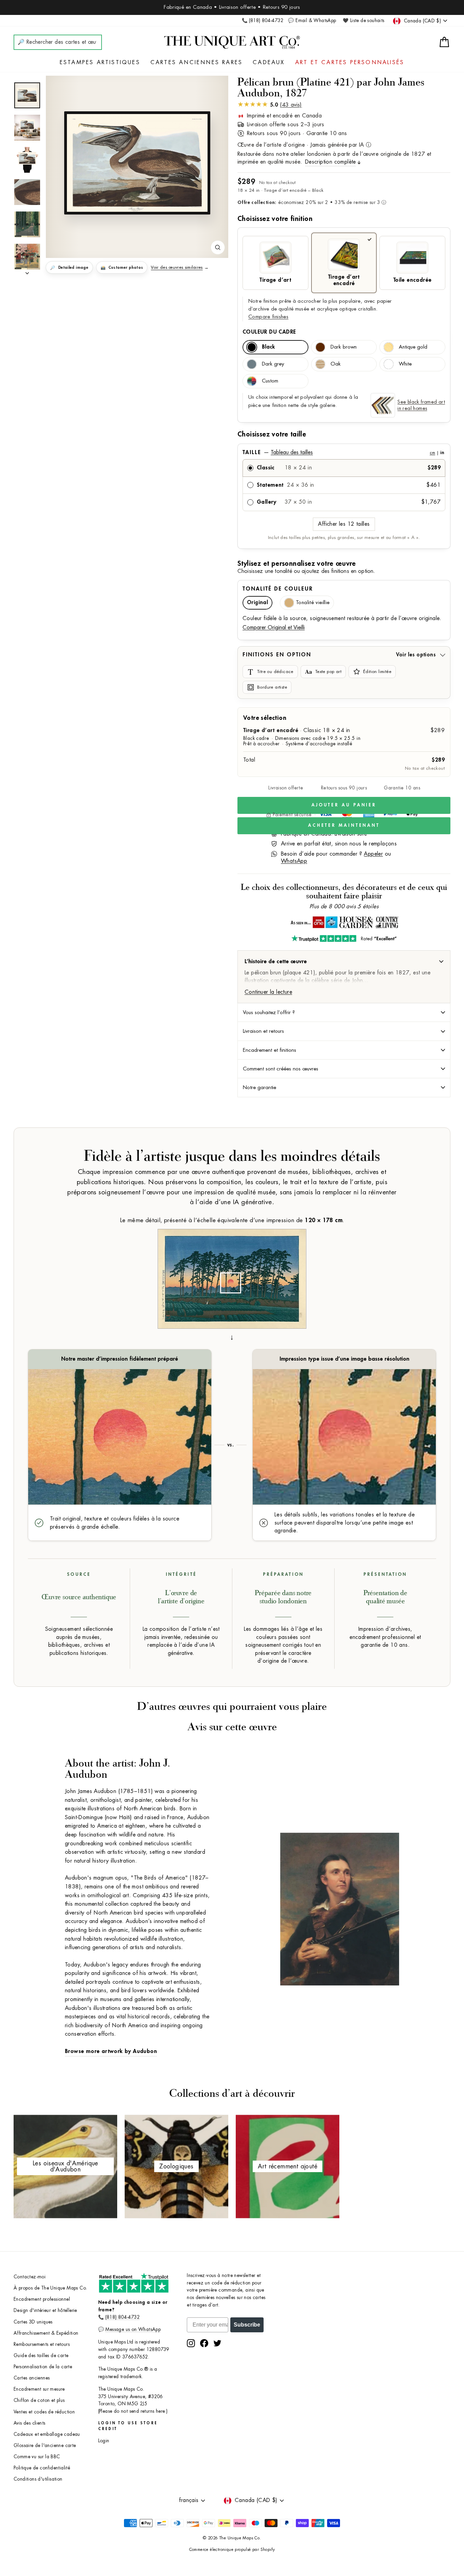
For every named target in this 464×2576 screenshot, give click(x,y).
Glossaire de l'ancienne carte (45, 2446)
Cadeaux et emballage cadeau (47, 2434)
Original (257, 603)
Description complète (331, 162)
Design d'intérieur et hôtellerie (45, 2310)
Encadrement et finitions (270, 1050)
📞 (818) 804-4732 (263, 21)
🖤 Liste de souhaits (364, 21)
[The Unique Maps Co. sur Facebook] (204, 2343)
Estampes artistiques (100, 62)
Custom (270, 381)
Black (268, 347)
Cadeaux (269, 62)
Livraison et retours (263, 1031)
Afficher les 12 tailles (344, 524)
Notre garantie (260, 1087)
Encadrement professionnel (42, 2299)
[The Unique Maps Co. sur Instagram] (191, 2343)
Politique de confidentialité (42, 2468)
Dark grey (273, 364)
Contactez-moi (30, 2277)
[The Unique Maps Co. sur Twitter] (217, 2343)
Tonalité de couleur (278, 589)
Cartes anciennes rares (197, 62)
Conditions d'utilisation (38, 2479)
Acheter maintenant (344, 825)
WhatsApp (294, 861)
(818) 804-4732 (122, 2317)
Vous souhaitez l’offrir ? (269, 1012)
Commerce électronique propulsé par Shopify (232, 2550)
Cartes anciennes (32, 2378)
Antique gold (413, 347)
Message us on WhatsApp (133, 2329)
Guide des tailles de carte (41, 2356)
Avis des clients (29, 2423)
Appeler (373, 854)
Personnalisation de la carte (43, 2367)
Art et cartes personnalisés (350, 62)
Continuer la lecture (268, 992)
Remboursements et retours (42, 2344)
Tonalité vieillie (313, 603)
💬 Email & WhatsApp (312, 21)
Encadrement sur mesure (39, 2389)
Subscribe (247, 2325)
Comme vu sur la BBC (37, 2457)
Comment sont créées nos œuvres (281, 1069)
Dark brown (344, 347)
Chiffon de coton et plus (39, 2400)
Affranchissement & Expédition (46, 2333)
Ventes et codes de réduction (44, 2412)
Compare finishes (268, 317)
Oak (336, 364)
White (405, 364)
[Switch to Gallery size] (137, 163)
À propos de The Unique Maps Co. (50, 2288)
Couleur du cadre (269, 332)
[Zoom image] (218, 247)
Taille (343, 452)
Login (104, 2441)
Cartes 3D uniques (33, 2322)
